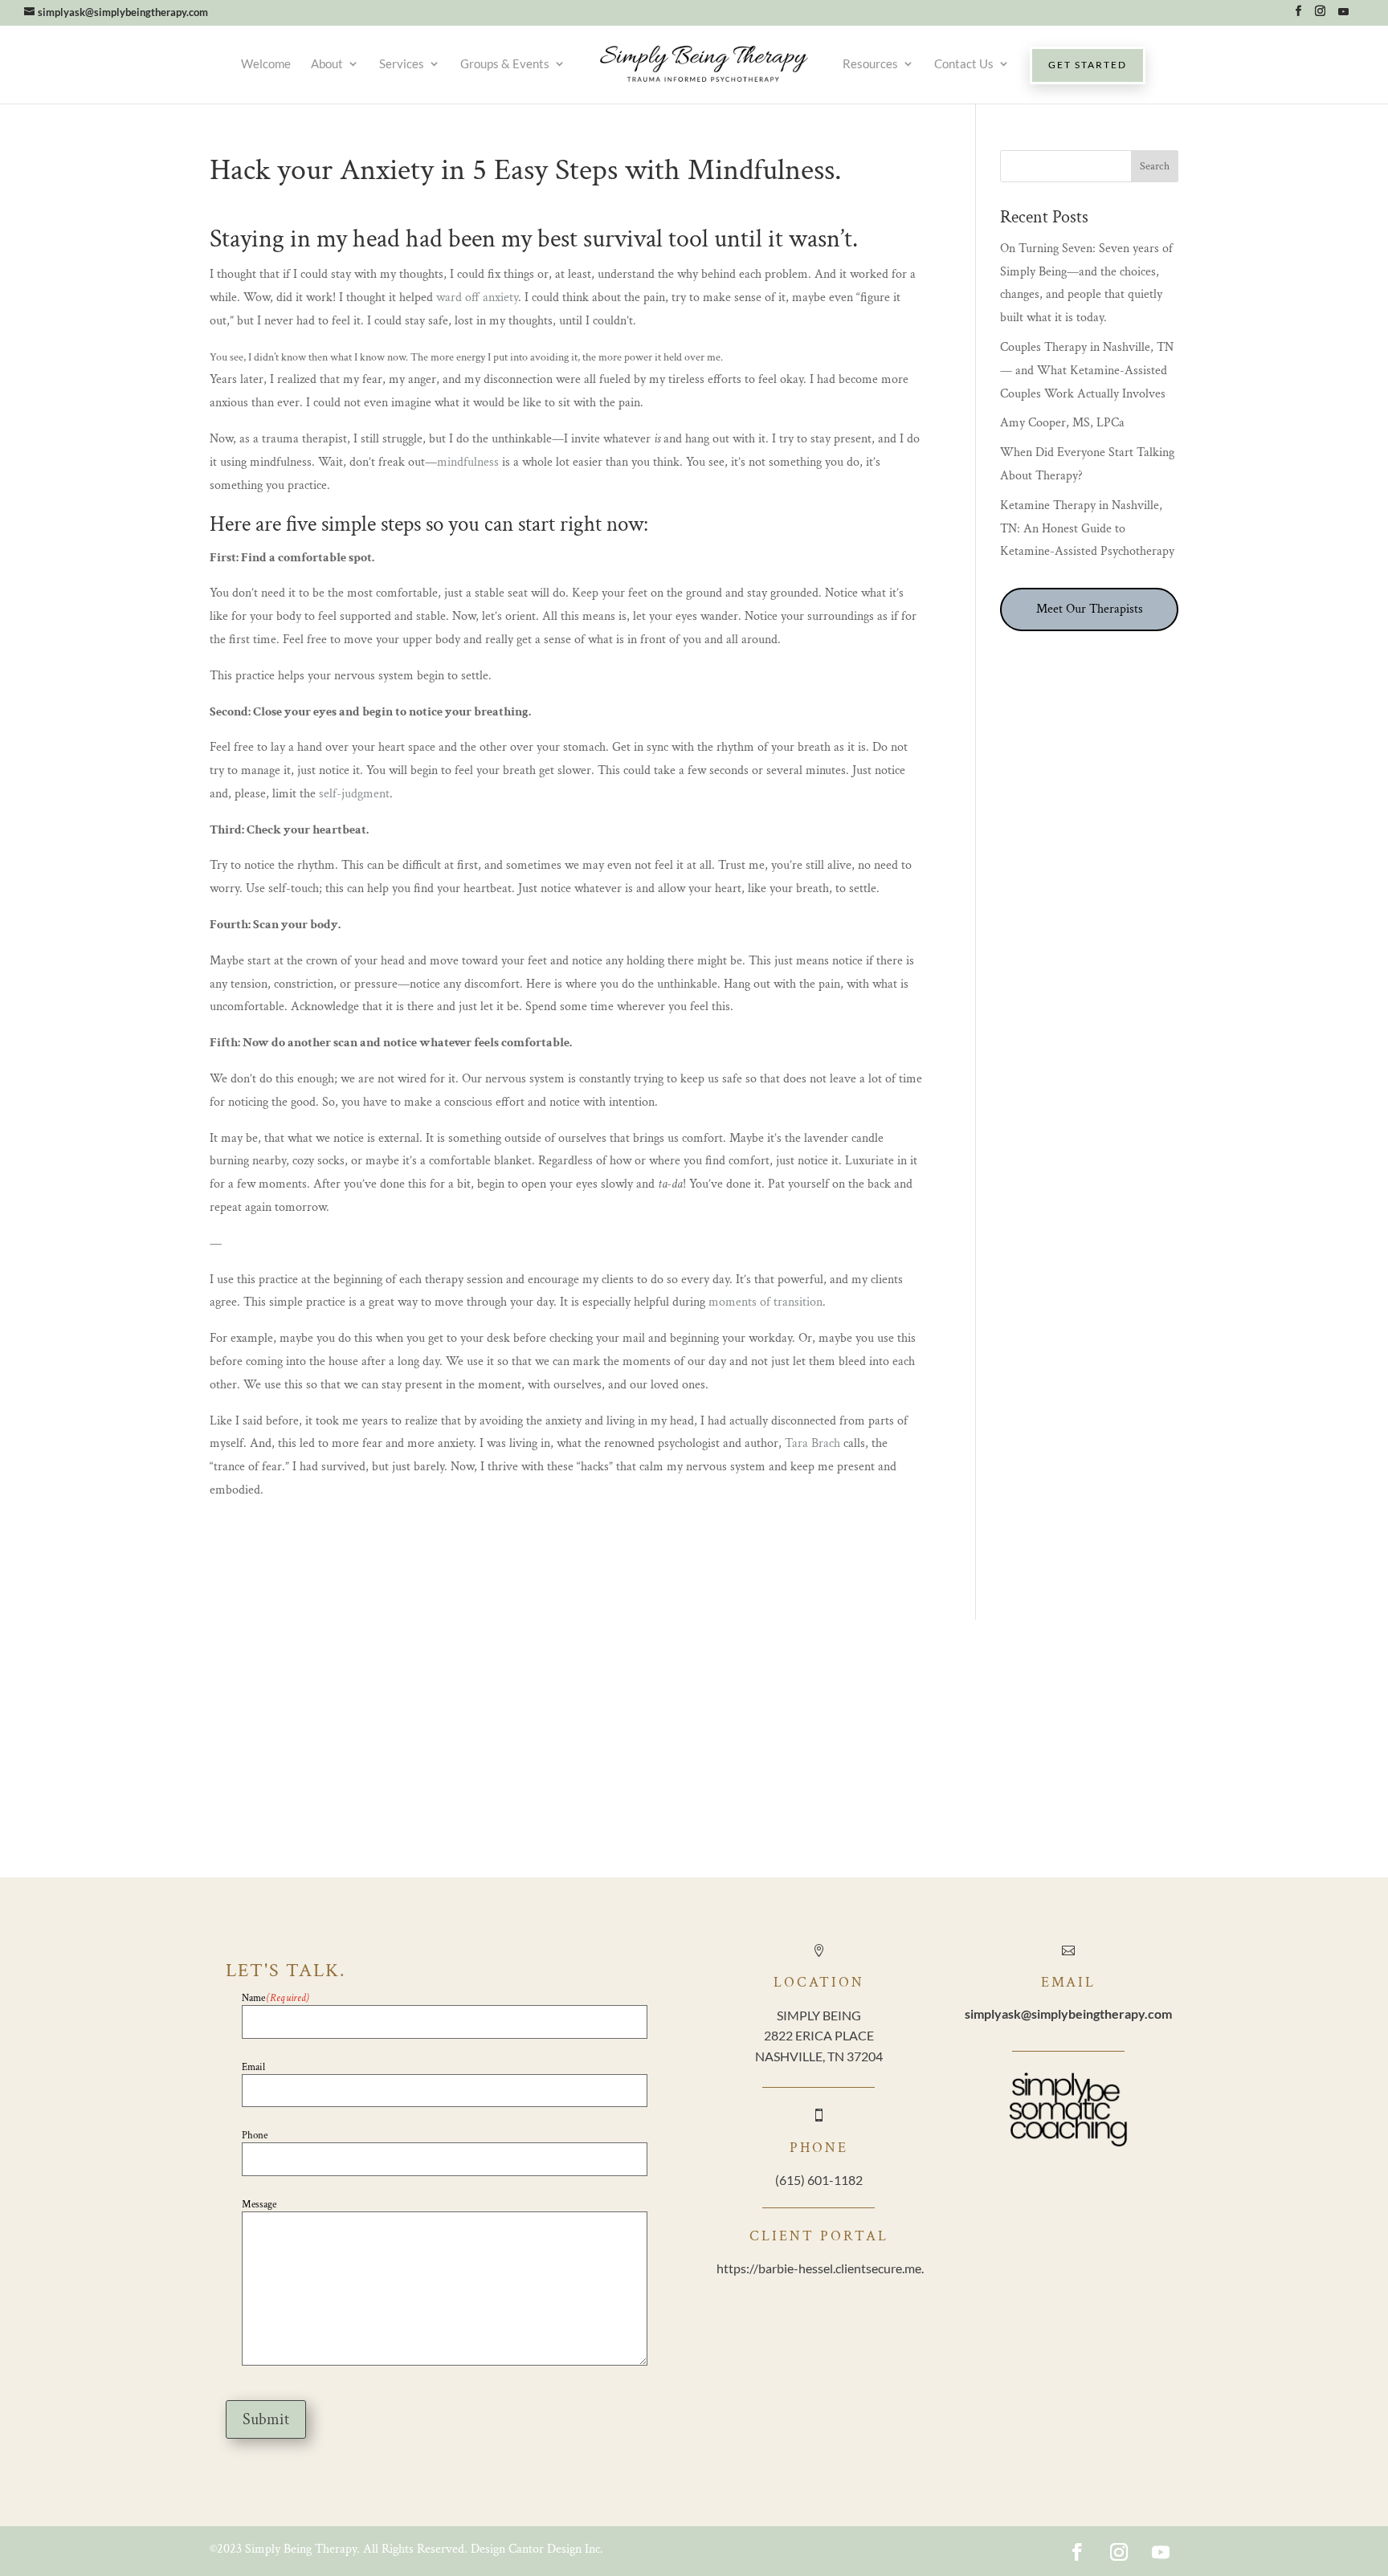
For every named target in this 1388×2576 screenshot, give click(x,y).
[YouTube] (1343, 16)
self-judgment (354, 794)
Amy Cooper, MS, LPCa (1062, 423)
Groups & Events (505, 63)
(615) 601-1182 (819, 2180)
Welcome (266, 63)
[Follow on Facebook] (1077, 2552)
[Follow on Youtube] (1161, 2552)
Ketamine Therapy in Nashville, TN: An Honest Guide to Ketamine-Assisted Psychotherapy (1087, 529)
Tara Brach (812, 1443)
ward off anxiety (477, 298)
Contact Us (964, 63)
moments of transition (765, 1302)
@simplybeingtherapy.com (1068, 2014)
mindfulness (468, 462)
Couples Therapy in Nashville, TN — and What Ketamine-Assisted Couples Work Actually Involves (1087, 371)
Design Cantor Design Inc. (537, 2549)
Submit (266, 2419)
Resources (870, 63)
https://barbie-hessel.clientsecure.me (819, 2268)
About (327, 63)
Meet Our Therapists (1090, 609)
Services (402, 63)
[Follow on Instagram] (1119, 2552)
